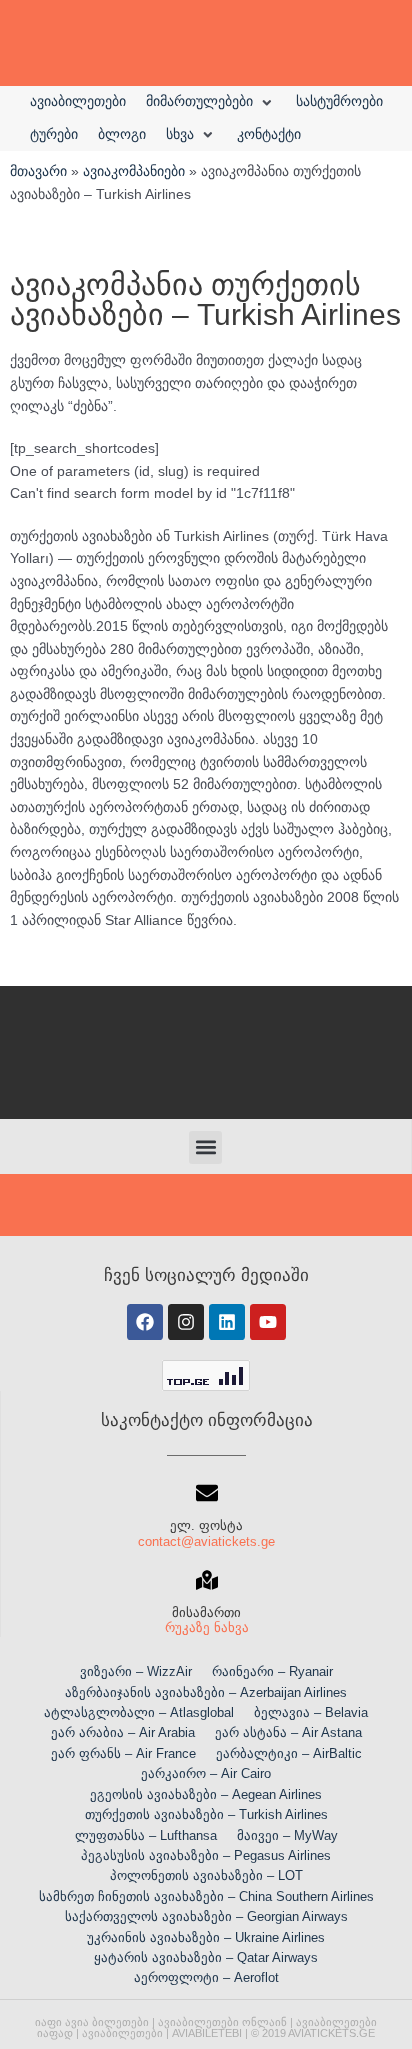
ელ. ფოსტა (206, 1525)
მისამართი (206, 1612)
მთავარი (38, 171)
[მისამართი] (207, 1580)
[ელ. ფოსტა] (207, 1493)
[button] (211, 102)
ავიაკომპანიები (134, 171)
